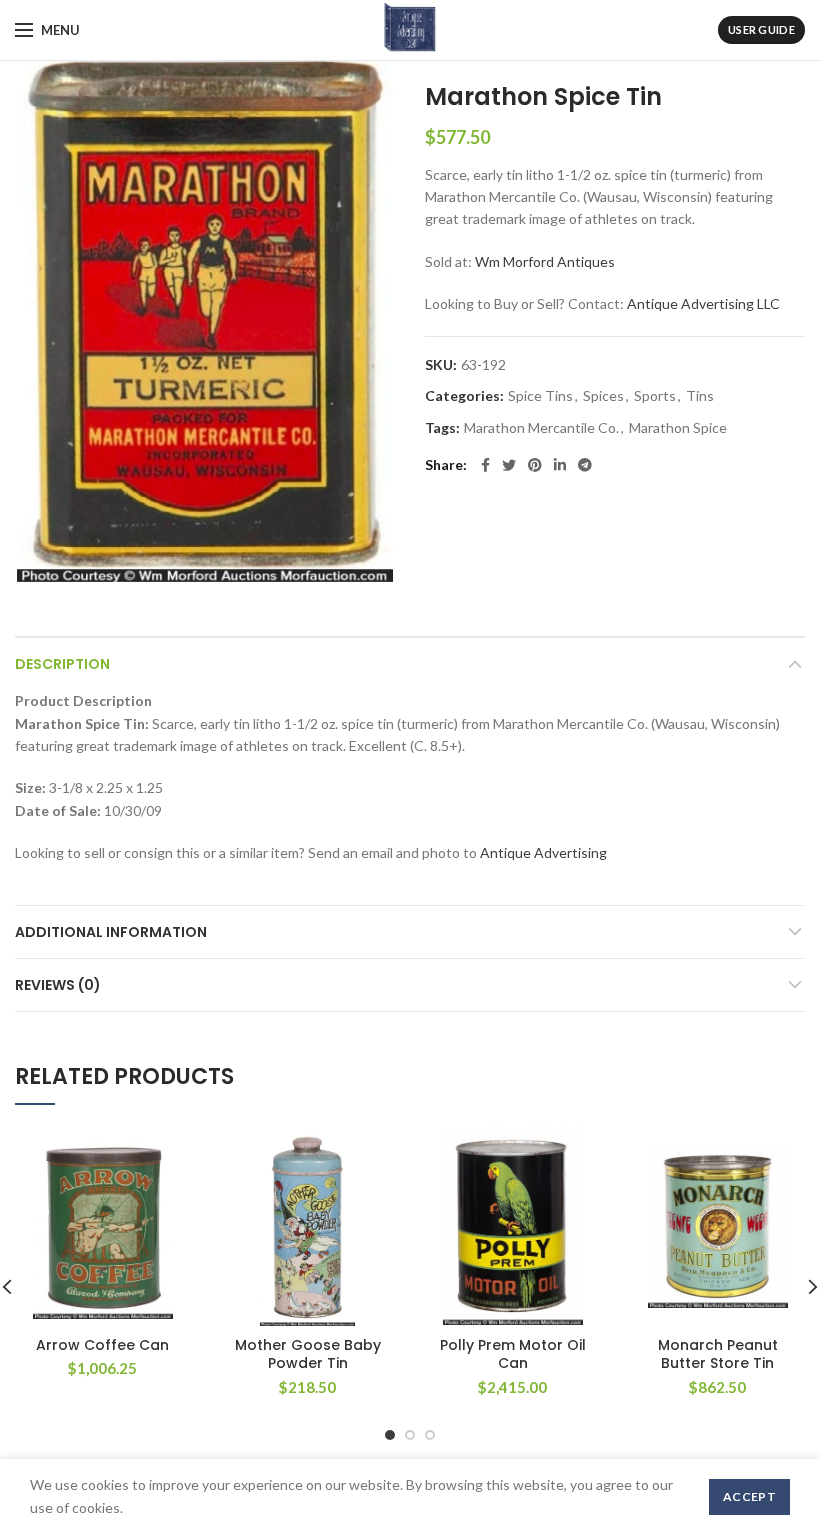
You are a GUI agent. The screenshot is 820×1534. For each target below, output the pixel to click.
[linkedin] (560, 465)
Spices (603, 396)
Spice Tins (540, 396)
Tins (700, 396)
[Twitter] (509, 465)
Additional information (111, 932)
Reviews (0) (58, 985)
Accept (749, 1496)
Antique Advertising (543, 852)
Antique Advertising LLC (703, 303)
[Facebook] (485, 465)
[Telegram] (585, 465)
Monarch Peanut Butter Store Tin (718, 1354)
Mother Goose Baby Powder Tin (308, 1354)
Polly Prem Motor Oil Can (513, 1354)
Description (62, 664)
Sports (655, 396)
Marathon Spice (678, 428)
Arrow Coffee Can (102, 1345)
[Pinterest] (535, 465)
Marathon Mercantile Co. (541, 428)
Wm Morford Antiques (545, 261)
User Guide (761, 29)
